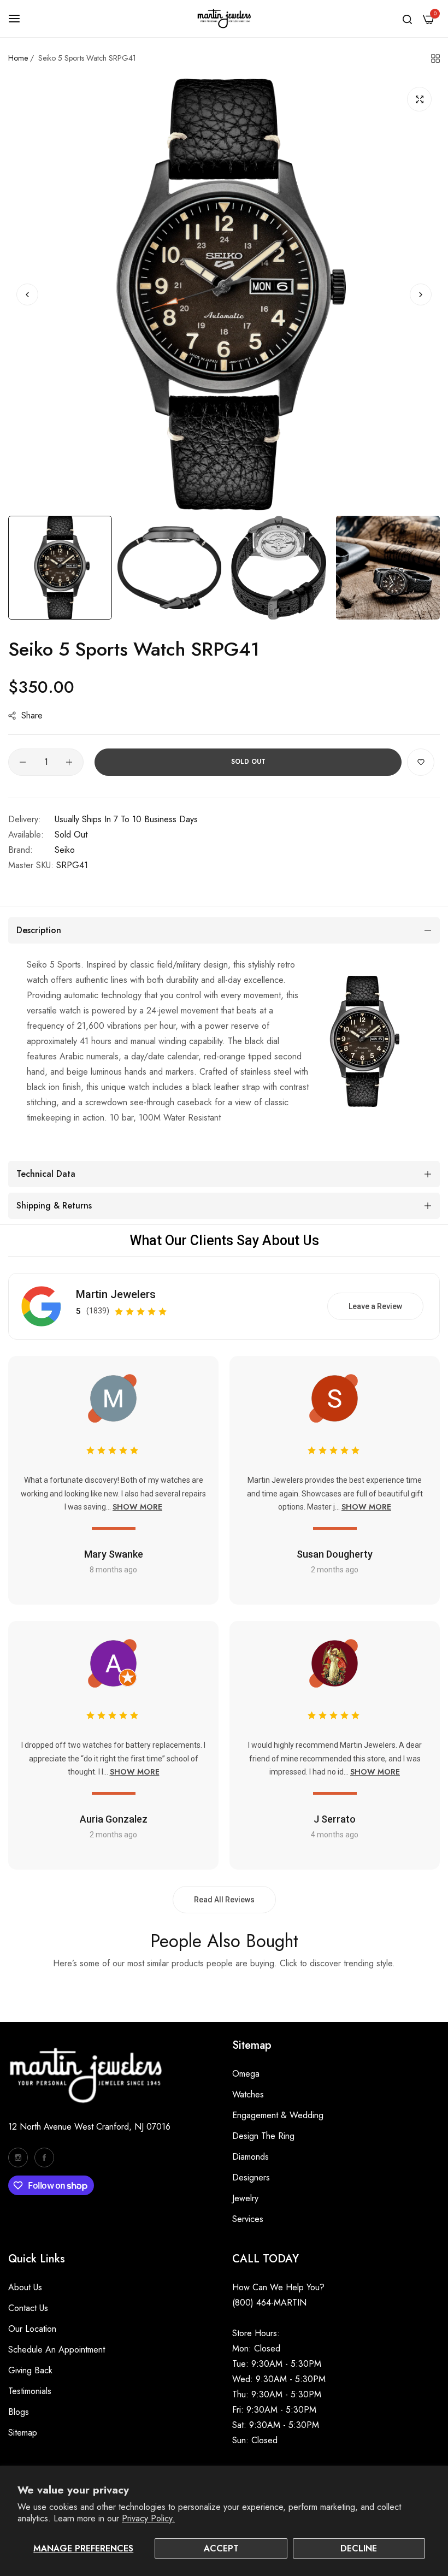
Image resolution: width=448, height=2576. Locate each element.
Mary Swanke (114, 1554)
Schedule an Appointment (57, 2350)
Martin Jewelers (116, 1294)
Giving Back (30, 2370)
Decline (359, 2548)
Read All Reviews (224, 1900)
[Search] (407, 19)
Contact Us (28, 2308)
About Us (25, 2287)
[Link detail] (18, 2158)
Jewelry (245, 2198)
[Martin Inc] (224, 19)
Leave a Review (375, 1306)
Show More (137, 1507)
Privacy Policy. (148, 2518)
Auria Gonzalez (114, 1819)
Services (248, 2219)
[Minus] (23, 762)
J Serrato (335, 1819)
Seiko (65, 850)
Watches (248, 2094)
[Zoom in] (419, 99)
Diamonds (250, 2157)
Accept (221, 2548)
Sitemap (23, 2433)
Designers (251, 2177)
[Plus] (69, 762)
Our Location (32, 2329)
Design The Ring (263, 2136)
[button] (421, 294)
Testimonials (30, 2391)
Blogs (19, 2412)
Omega (246, 2074)
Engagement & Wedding (278, 2115)
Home (18, 58)
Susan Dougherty (335, 1554)
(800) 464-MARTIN (269, 2303)
